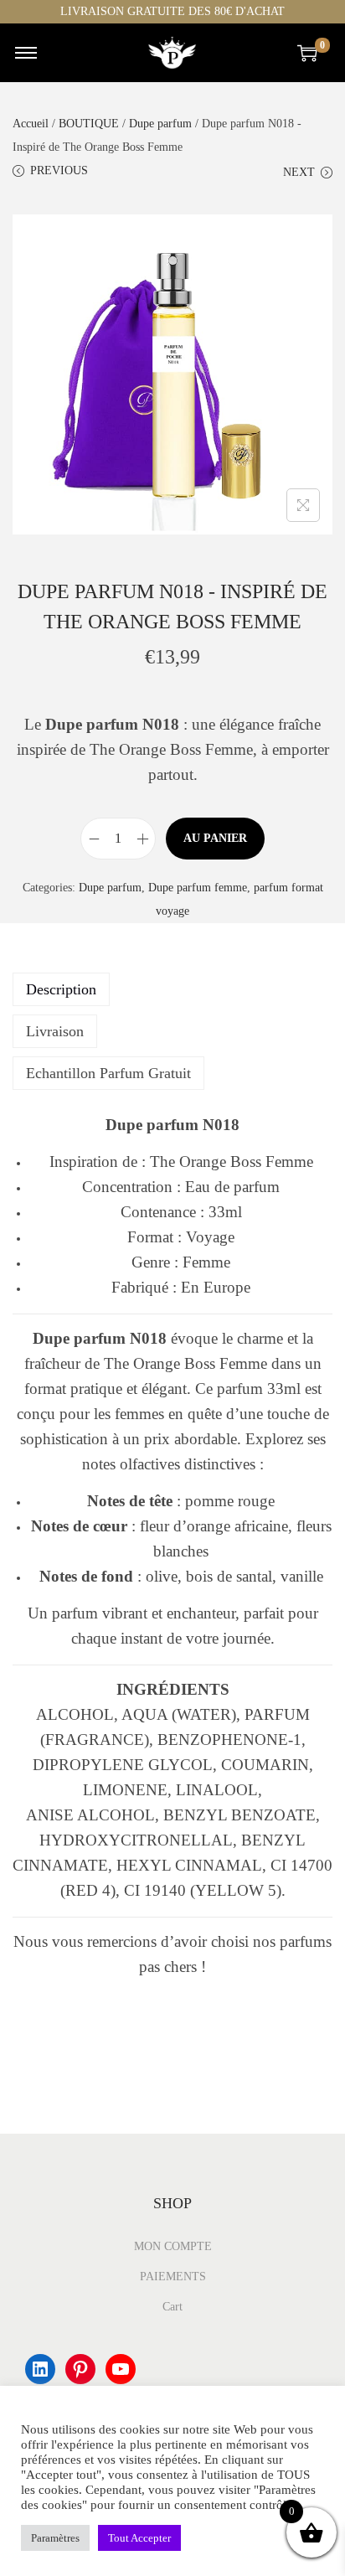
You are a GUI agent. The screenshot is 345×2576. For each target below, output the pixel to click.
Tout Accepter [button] (139, 2538)
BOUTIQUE (89, 124)
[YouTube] (121, 2369)
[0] (307, 53)
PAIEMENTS (173, 2277)
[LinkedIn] (40, 2369)
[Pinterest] (80, 2369)
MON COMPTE (173, 2246)
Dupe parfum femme (198, 888)
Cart (172, 2307)
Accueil (31, 124)
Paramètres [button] (55, 2538)
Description (61, 989)
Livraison (55, 1031)
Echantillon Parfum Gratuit (108, 1073)
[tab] (172, 989)
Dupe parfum (160, 124)
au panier (215, 838)
